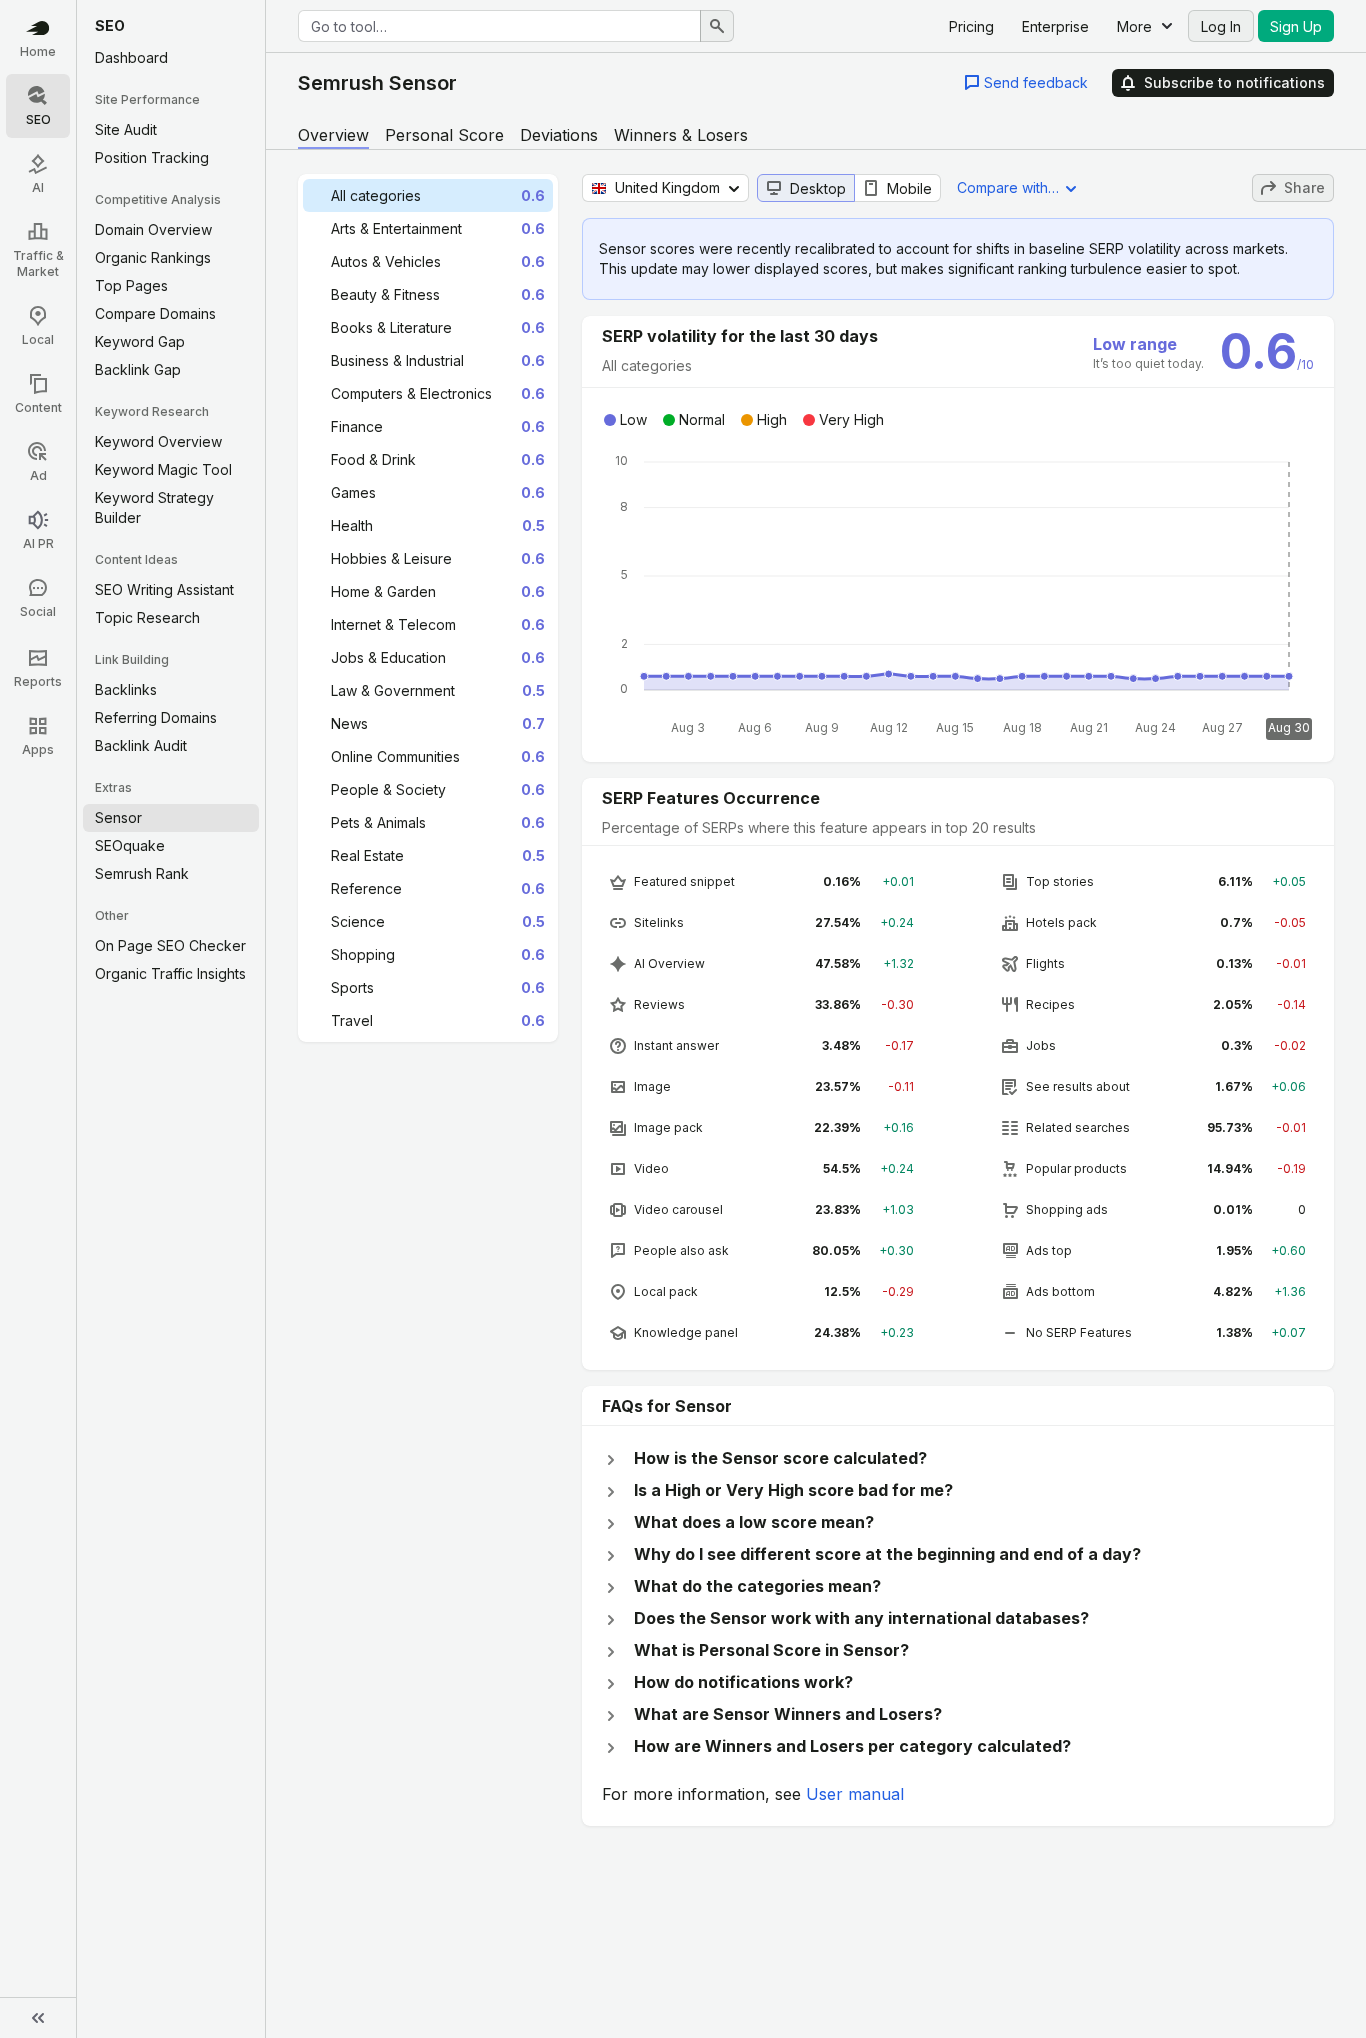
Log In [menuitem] (1221, 26)
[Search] (717, 26)
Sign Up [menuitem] (1296, 26)
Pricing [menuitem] (971, 26)
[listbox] (428, 608)
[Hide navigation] (38, 2018)
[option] (428, 195)
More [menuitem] (1134, 26)
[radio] (806, 188)
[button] (1026, 82)
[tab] (333, 135)
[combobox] (499, 26)
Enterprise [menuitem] (1055, 26)
